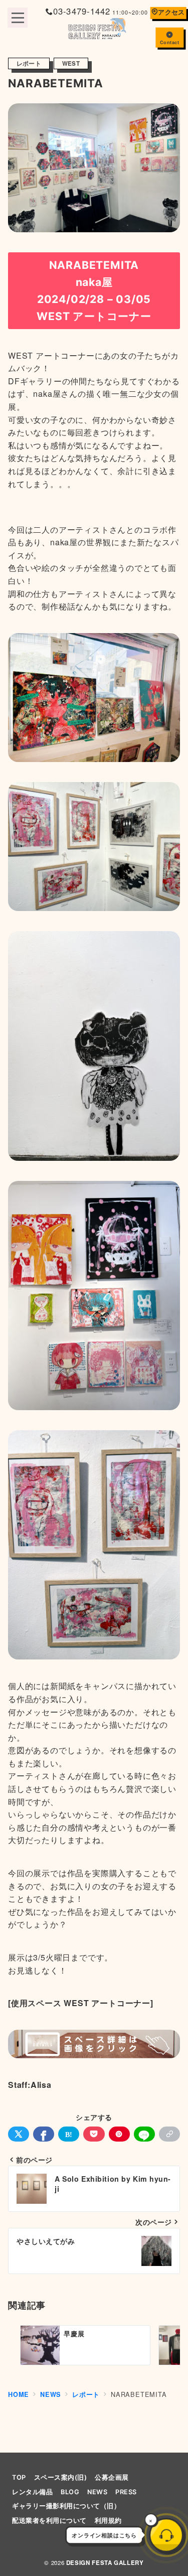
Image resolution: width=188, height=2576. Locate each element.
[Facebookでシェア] (44, 2134)
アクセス (171, 12)
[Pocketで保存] (94, 2134)
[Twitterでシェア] (19, 2134)
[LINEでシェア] (144, 2134)
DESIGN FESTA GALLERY (105, 2563)
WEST (71, 63)
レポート (29, 63)
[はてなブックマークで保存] (69, 2134)
